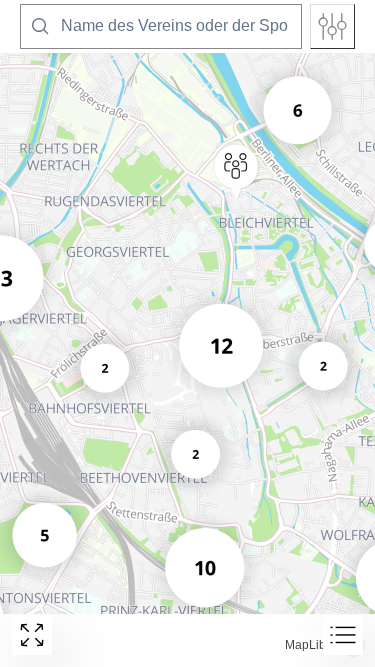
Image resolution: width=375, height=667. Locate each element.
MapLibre (311, 645)
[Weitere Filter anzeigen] (332, 26)
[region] (187, 333)
